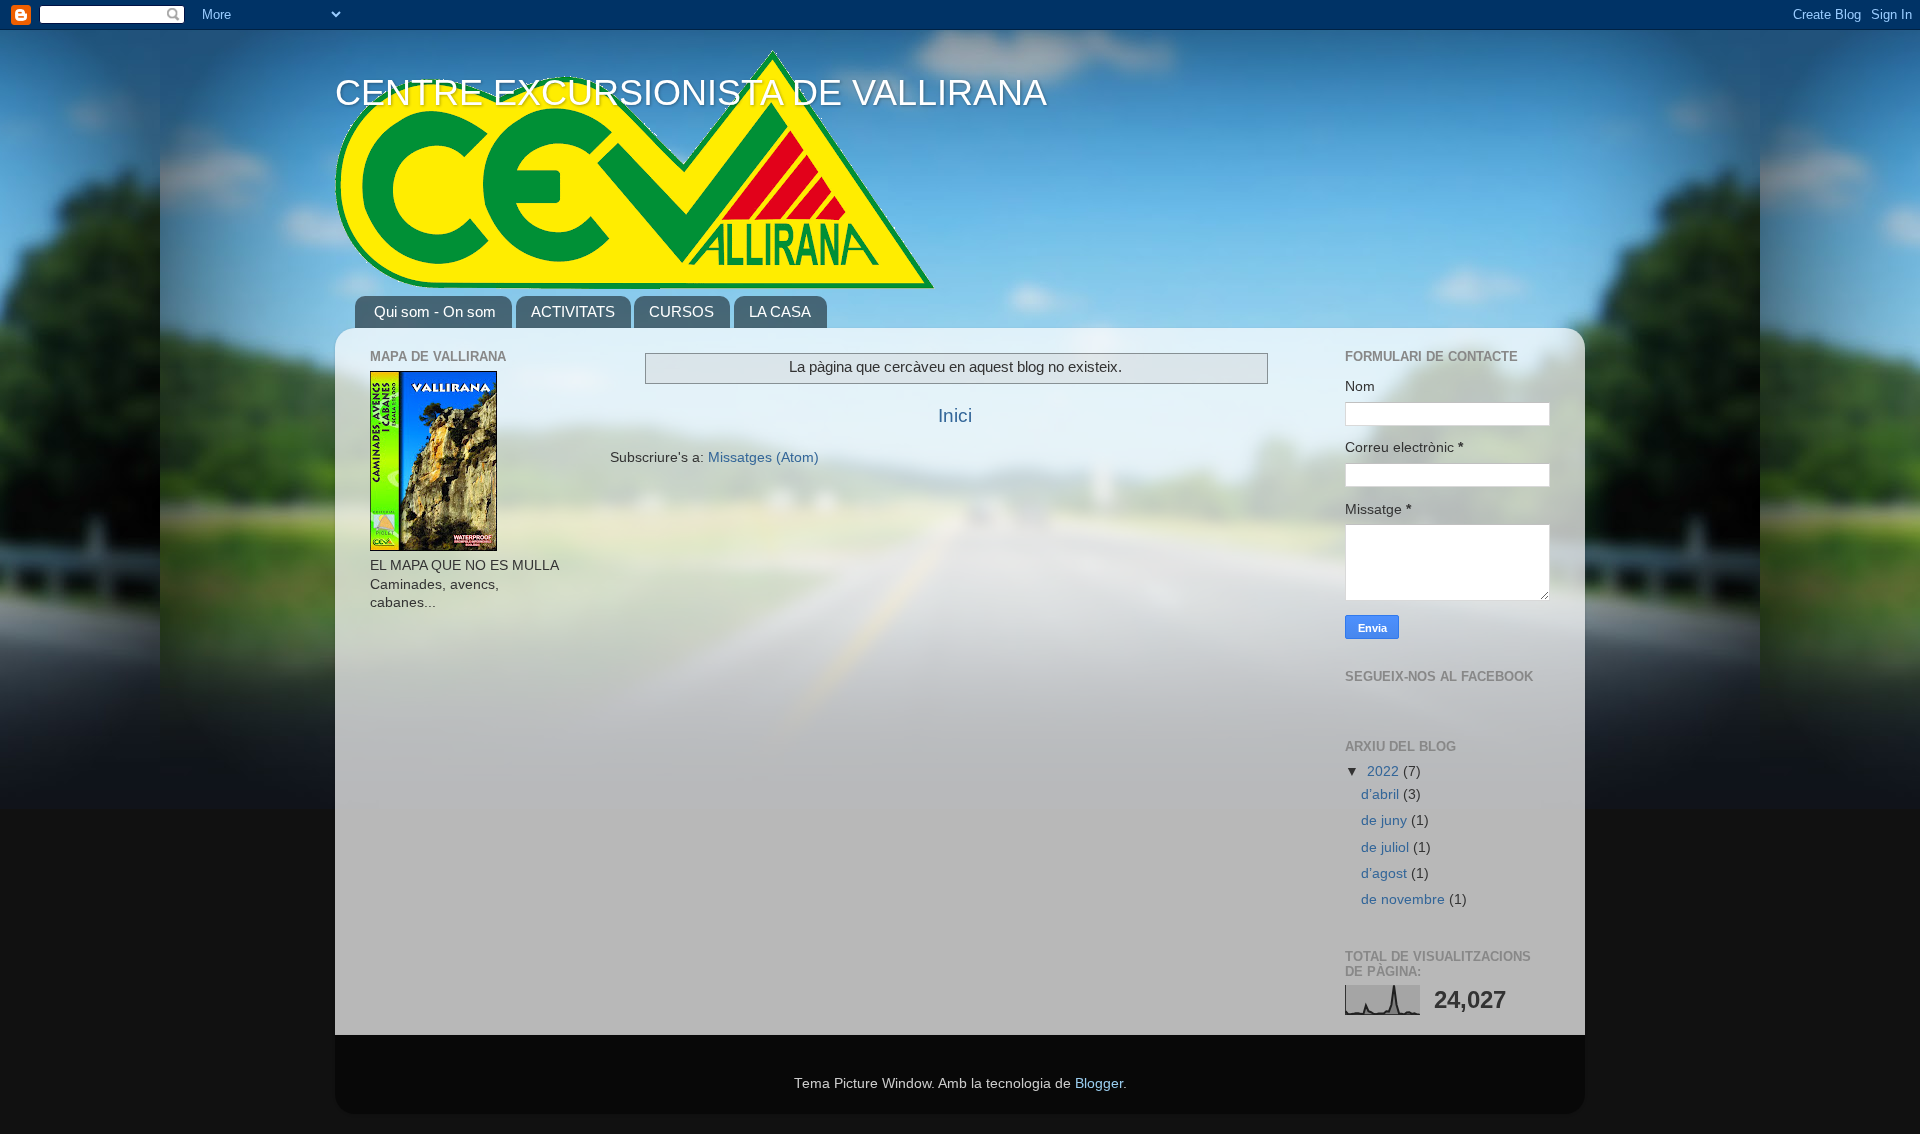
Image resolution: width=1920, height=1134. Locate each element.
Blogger (1099, 1083)
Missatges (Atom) (763, 457)
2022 (1385, 771)
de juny (1386, 820)
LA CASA (780, 311)
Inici (955, 415)
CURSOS (681, 311)
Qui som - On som (435, 311)
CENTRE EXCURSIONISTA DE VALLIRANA (691, 92)
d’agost (1386, 873)
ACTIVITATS (573, 311)
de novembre (1405, 899)
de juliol (1387, 847)
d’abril (1382, 794)
